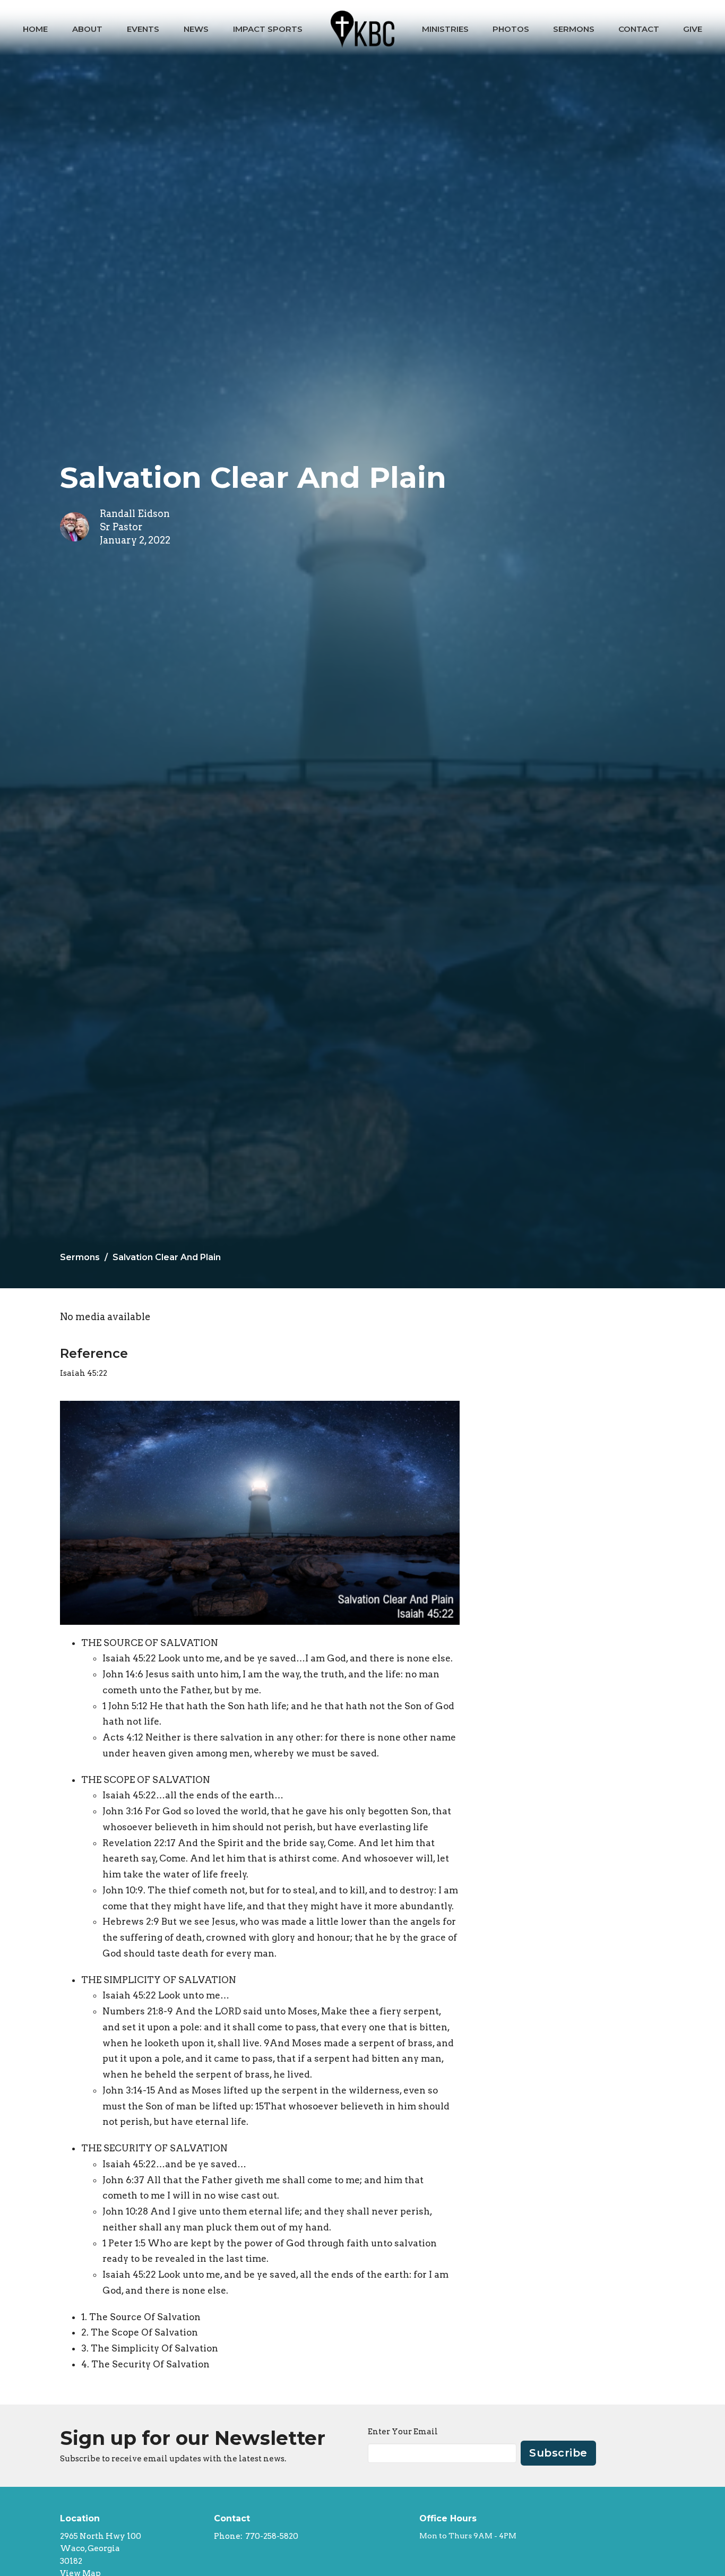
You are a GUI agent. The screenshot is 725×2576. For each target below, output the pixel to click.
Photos (511, 29)
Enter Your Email (403, 2432)
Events (143, 29)
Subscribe (558, 2453)
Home (35, 29)
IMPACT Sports (268, 29)
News (196, 29)
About (87, 29)
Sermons (574, 29)
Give (693, 29)
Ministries (445, 29)
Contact (639, 29)
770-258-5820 (272, 2536)
